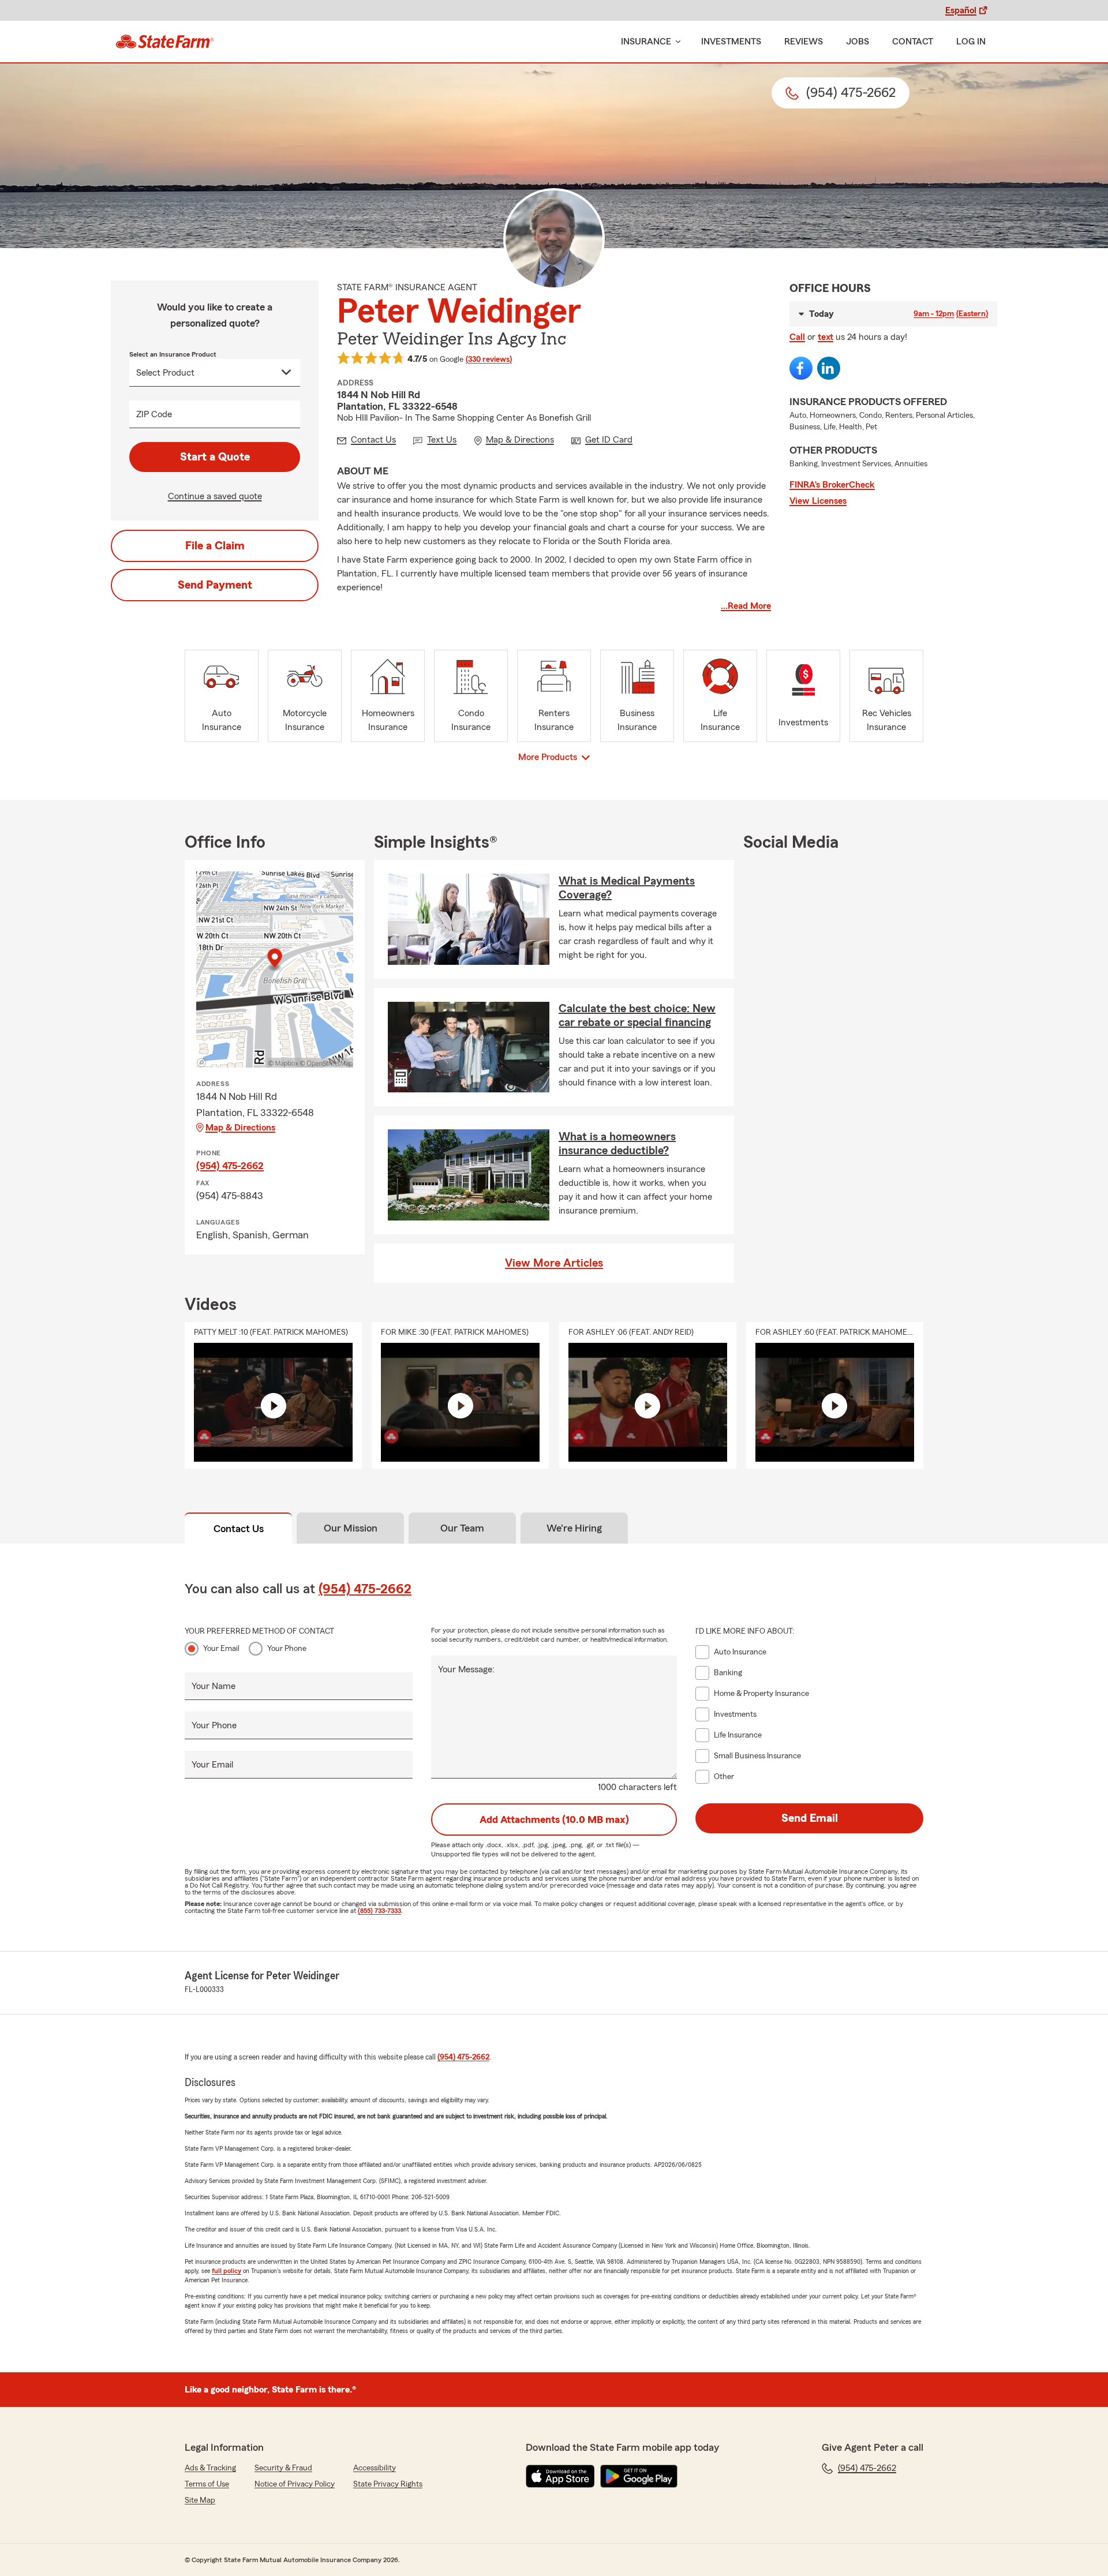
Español (961, 10)
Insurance (646, 42)
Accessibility (375, 2468)
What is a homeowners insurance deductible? (617, 1144)
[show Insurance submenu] (676, 42)
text (826, 337)
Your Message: (466, 1669)
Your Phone (287, 1649)
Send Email (810, 1818)
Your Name (214, 1686)
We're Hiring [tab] (574, 1528)
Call (797, 337)
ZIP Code (154, 414)
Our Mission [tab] (351, 1528)
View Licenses (818, 501)
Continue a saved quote (215, 496)
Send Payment (215, 585)
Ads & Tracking (210, 2468)
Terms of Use (207, 2484)
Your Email (221, 1649)
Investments (731, 42)
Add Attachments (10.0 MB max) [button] (554, 1819)
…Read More (746, 606)
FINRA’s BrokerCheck (832, 485)
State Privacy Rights (388, 2484)
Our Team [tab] (462, 1528)
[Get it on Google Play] (639, 2476)
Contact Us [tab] (239, 1529)
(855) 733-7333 (379, 1911)
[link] (165, 42)
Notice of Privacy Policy (295, 2484)
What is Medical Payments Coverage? (627, 888)
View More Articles (554, 1263)
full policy (227, 2271)
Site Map (200, 2500)
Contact (913, 42)
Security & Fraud (283, 2468)
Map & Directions (240, 1128)
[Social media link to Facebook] (801, 368)
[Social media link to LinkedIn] (829, 368)
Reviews (804, 42)
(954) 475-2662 (230, 1166)
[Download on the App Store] (560, 2476)
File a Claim (215, 546)
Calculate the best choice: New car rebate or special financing (637, 1016)
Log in (971, 42)
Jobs (858, 42)
